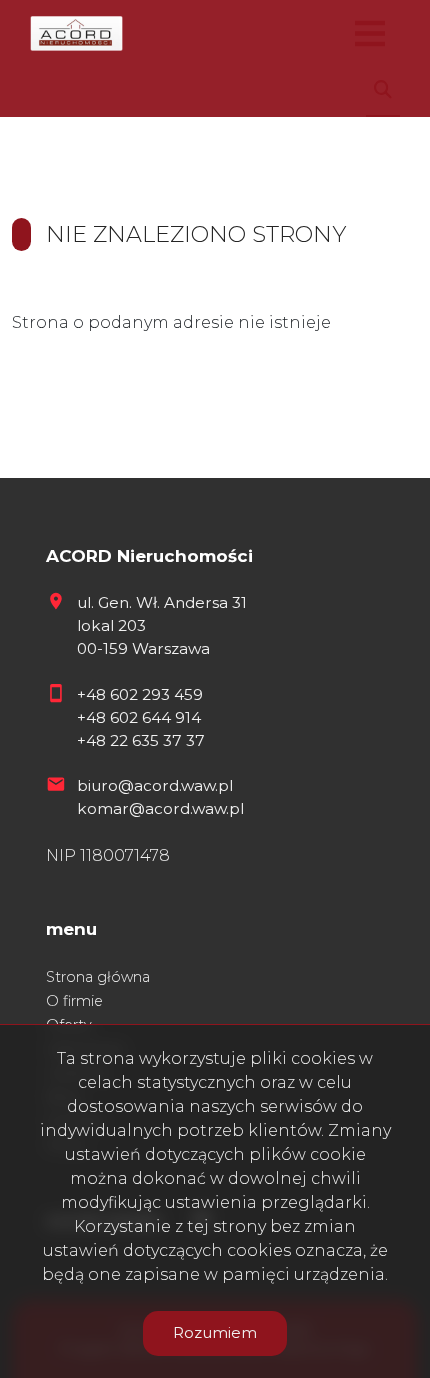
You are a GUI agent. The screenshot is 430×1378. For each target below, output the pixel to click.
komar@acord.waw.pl (160, 808)
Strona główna (98, 977)
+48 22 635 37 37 (141, 740)
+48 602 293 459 (140, 694)
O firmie (74, 1001)
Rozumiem (215, 1332)
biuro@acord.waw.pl (155, 785)
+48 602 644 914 (139, 717)
